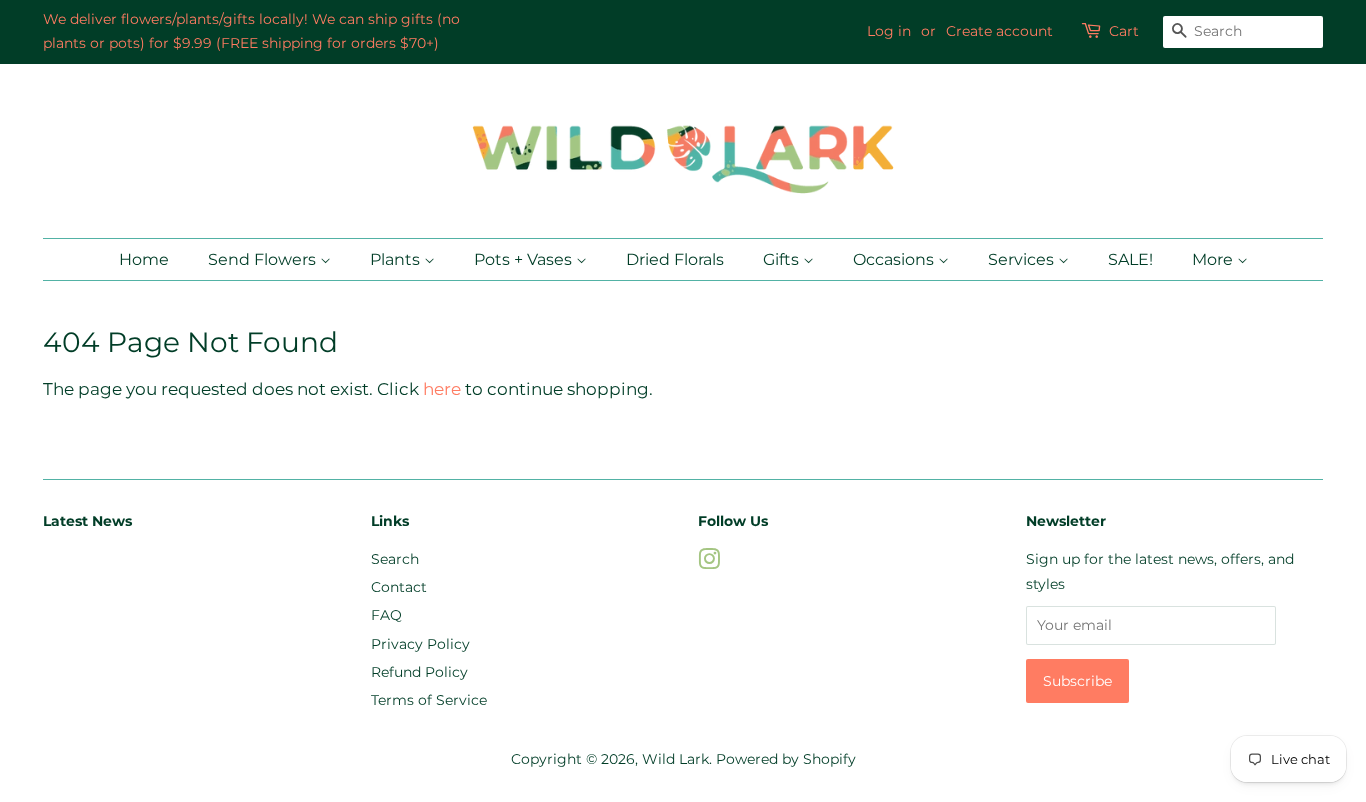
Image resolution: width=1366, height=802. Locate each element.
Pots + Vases (525, 259)
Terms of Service (429, 700)
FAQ (386, 615)
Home (144, 259)
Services (1023, 259)
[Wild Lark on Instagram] (709, 563)
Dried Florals (675, 259)
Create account (999, 31)
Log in (889, 31)
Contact (399, 587)
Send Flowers (264, 259)
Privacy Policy (420, 644)
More (1214, 259)
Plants (397, 259)
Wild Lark (675, 759)
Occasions (895, 259)
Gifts (783, 259)
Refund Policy (419, 672)
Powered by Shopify (786, 759)
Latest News (87, 521)
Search (395, 559)
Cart (1124, 31)
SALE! (1130, 259)
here (442, 389)
